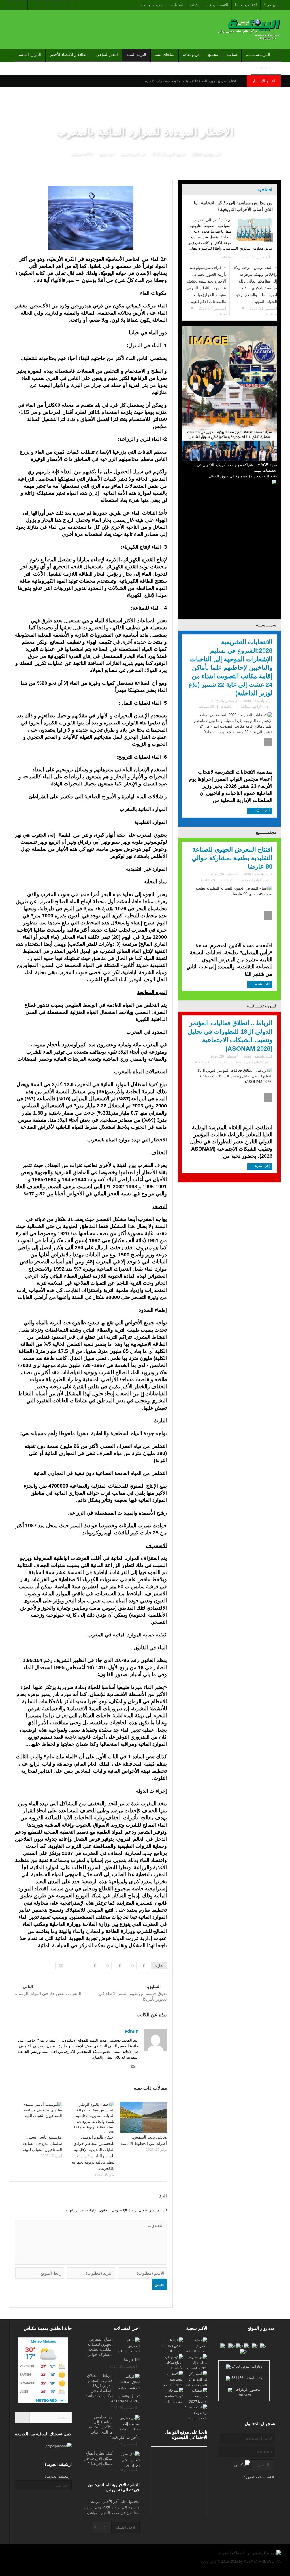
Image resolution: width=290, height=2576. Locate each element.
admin (197, 153)
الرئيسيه (273, 176)
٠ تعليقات (228, 257)
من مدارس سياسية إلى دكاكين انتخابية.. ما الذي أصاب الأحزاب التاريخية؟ (233, 206)
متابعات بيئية (165, 55)
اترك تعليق (106, 153)
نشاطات (177, 5)
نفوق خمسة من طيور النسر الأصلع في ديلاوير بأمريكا (133, 1993)
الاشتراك (100, 2527)
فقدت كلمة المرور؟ (258, 2477)
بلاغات (194, 5)
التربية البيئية (136, 55)
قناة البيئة (263, 68)
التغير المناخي (107, 55)
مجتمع (213, 55)
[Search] (22, 2417)
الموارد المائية (30, 55)
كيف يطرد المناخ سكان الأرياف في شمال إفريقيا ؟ (98, 2458)
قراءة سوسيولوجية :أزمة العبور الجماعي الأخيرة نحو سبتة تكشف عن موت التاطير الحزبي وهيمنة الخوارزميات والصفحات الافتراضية (206, 285)
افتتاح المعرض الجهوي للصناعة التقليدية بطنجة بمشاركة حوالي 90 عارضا (190, 81)
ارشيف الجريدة (58, 2476)
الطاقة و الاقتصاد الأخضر (69, 55)
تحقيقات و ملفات (151, 5)
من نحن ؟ (271, 5)
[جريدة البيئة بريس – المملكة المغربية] (248, 29)
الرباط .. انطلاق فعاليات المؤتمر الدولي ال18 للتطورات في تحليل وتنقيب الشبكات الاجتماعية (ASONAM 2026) (230, 1036)
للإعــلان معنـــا (246, 5)
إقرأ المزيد (262, 810)
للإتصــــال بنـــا (217, 5)
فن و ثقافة (191, 55)
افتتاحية (265, 190)
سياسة (232, 55)
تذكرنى (240, 2465)
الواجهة (257, 707)
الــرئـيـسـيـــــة (258, 55)
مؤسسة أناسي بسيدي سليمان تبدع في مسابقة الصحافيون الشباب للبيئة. (42, 2143)
